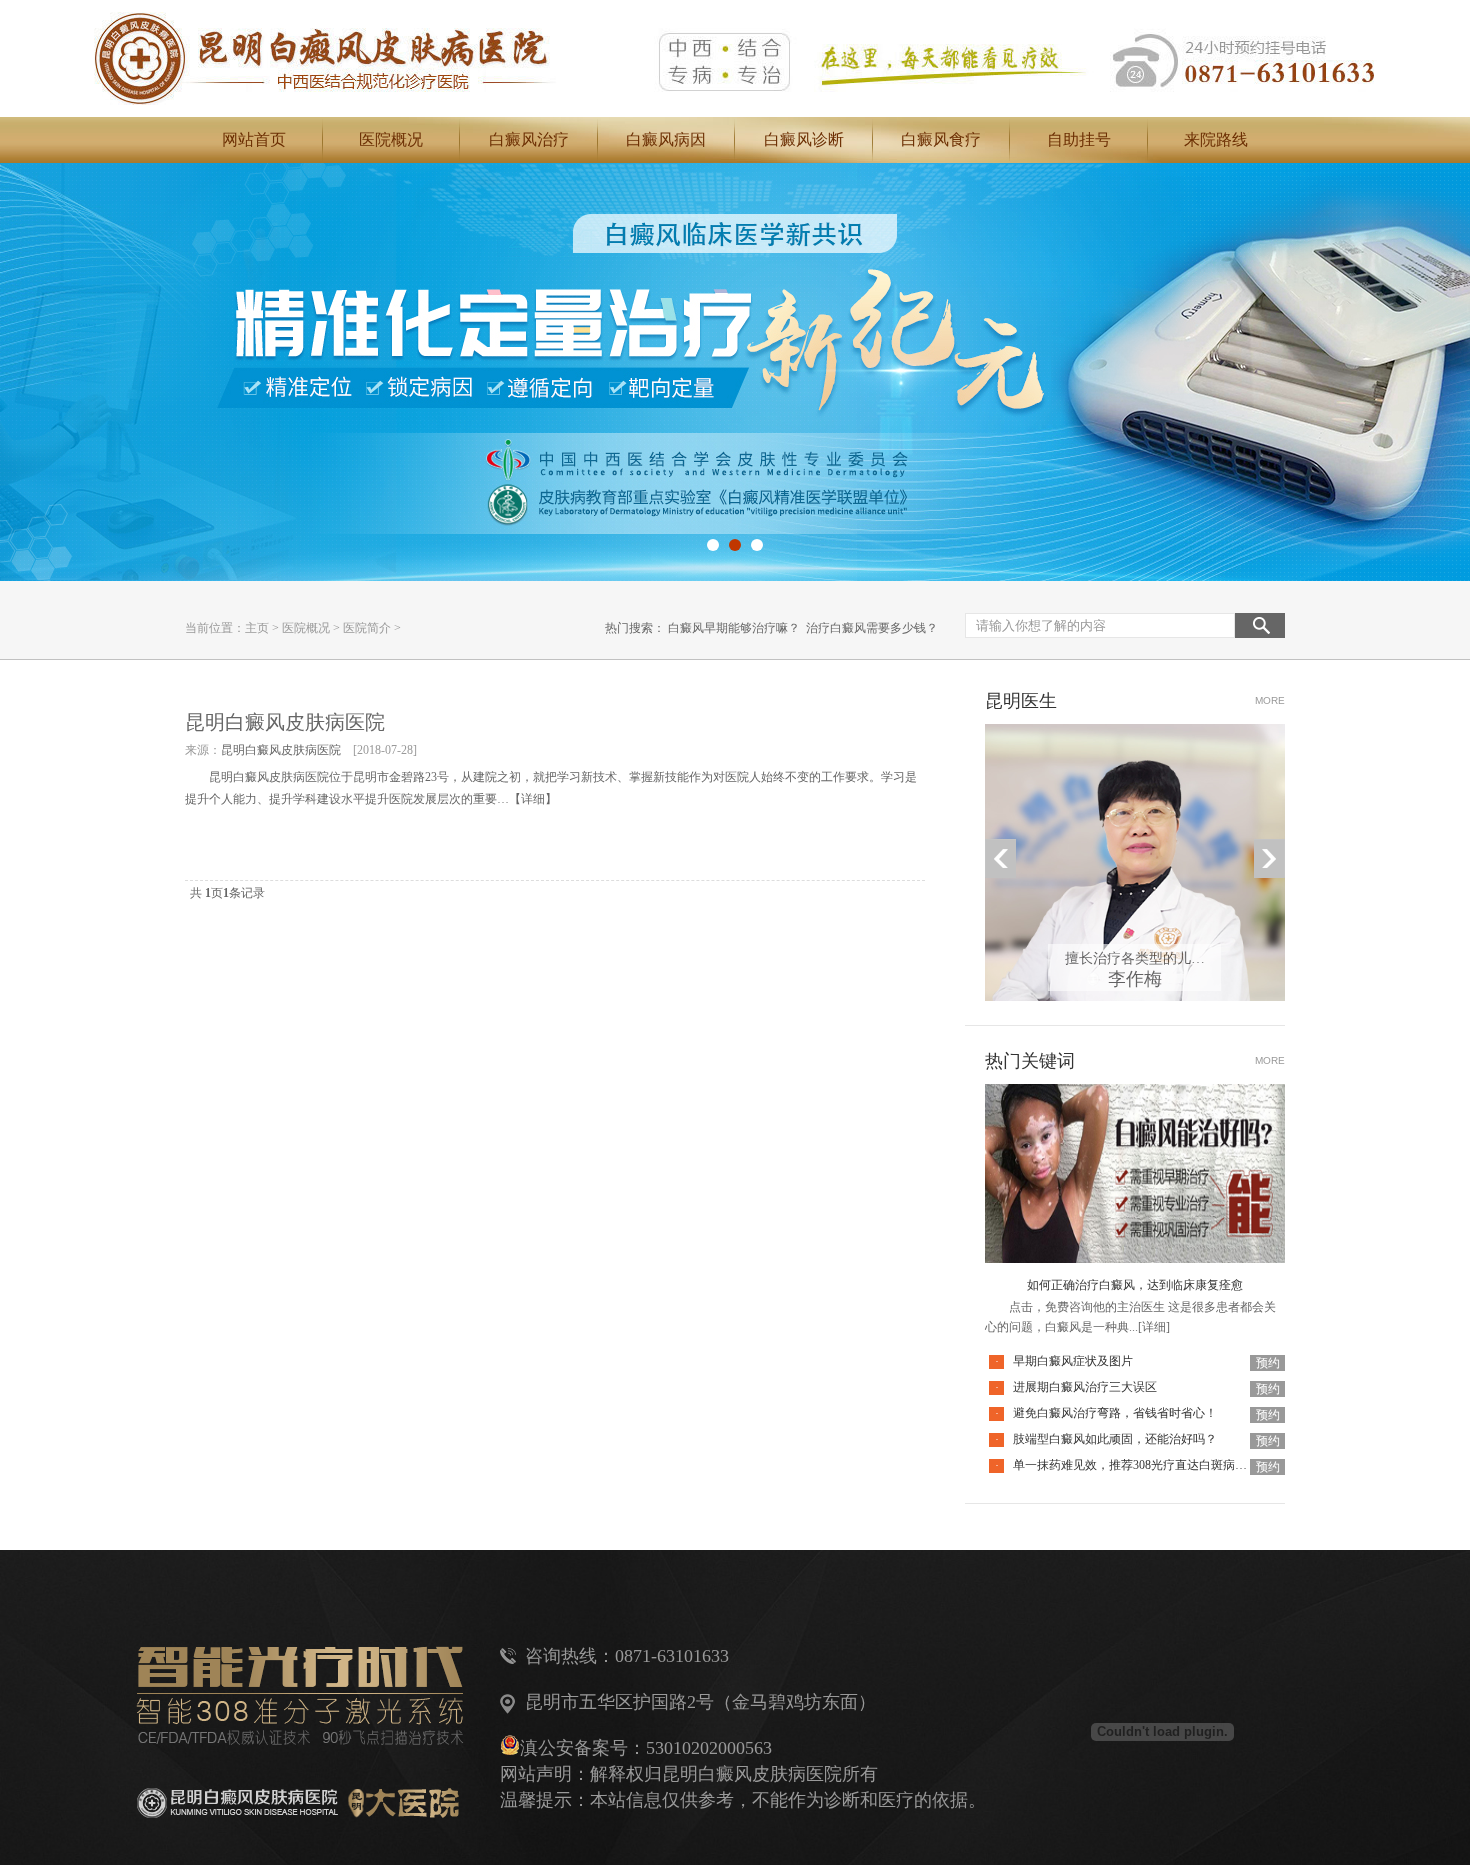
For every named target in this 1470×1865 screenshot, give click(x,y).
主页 (257, 628)
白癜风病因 (666, 139)
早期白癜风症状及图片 (1073, 1361)
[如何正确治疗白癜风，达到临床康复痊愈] (1135, 1096)
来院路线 (1216, 139)
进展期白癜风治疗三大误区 (1085, 1387)
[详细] (1154, 1327)
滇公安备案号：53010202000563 (646, 1748)
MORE (1270, 700)
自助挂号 (1079, 139)
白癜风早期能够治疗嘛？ (734, 628)
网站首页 (254, 139)
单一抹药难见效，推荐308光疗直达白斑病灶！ (1136, 1465)
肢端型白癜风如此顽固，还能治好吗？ (1115, 1439)
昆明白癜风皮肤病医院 (285, 722)
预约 (1268, 1363)
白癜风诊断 (804, 139)
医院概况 (391, 139)
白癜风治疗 (529, 139)
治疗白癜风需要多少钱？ (872, 628)
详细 (533, 799)
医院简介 (367, 628)
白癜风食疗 (941, 139)
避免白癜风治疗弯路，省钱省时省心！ (1115, 1413)
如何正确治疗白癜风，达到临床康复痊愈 (1135, 1285)
